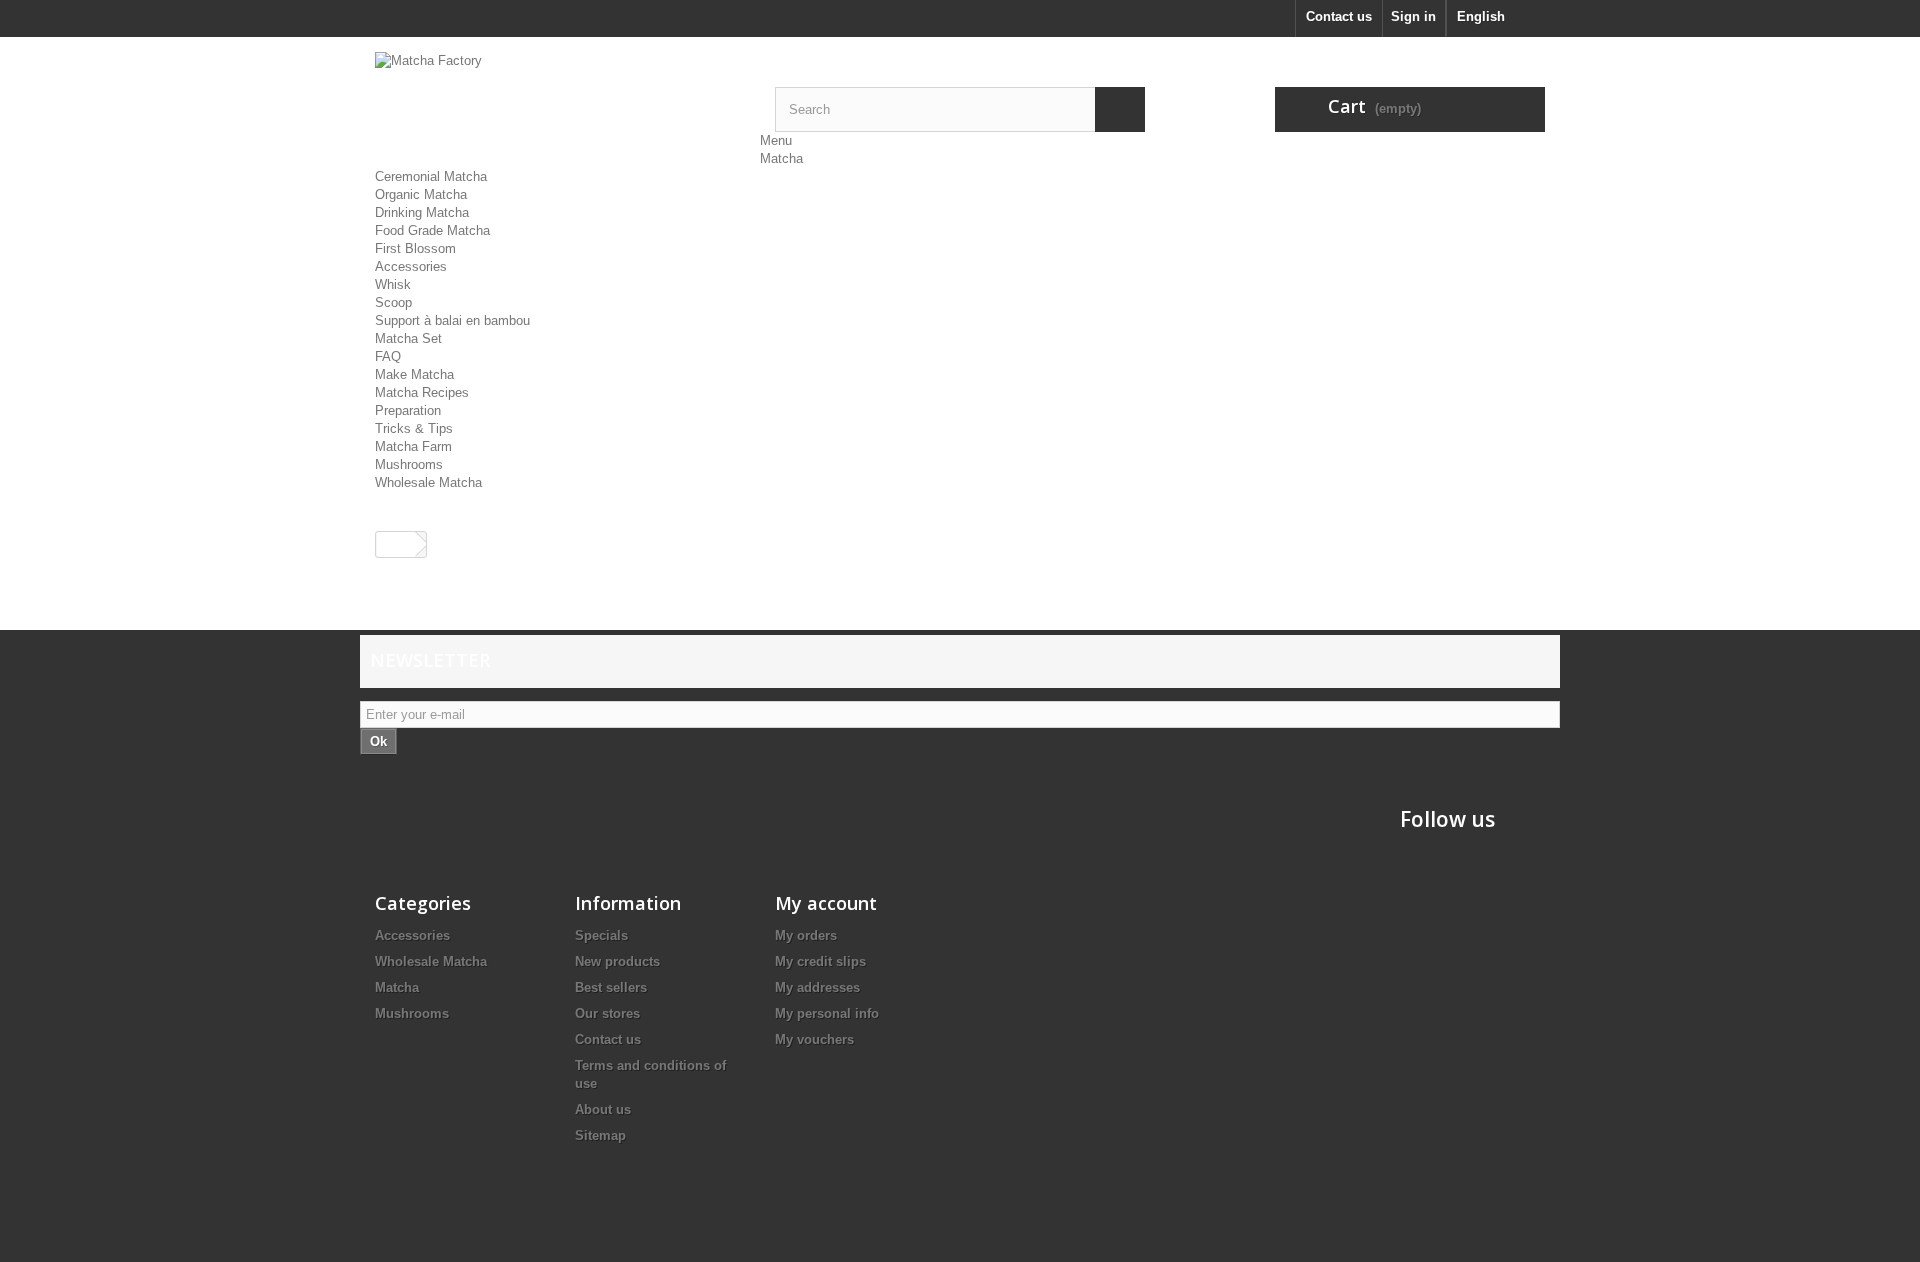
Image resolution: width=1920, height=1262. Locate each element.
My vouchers (814, 1039)
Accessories (411, 266)
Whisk (393, 284)
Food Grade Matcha (432, 230)
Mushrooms (409, 464)
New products (617, 961)
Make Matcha (414, 374)
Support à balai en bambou (452, 320)
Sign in (1413, 16)
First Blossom (415, 248)
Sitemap (600, 1135)
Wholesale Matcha (428, 482)
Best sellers (611, 987)
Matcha (781, 158)
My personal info (827, 1013)
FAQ (388, 356)
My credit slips (820, 961)
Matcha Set (408, 338)
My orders (806, 935)
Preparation (408, 410)
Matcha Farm (413, 446)
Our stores (607, 1013)
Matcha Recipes (422, 392)
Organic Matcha (421, 194)
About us (603, 1109)
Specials (601, 935)
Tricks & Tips (414, 428)
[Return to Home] (396, 544)
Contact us (1339, 16)
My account (826, 903)
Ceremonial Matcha (431, 176)
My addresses (817, 987)
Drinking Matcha (422, 212)
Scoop (393, 302)
